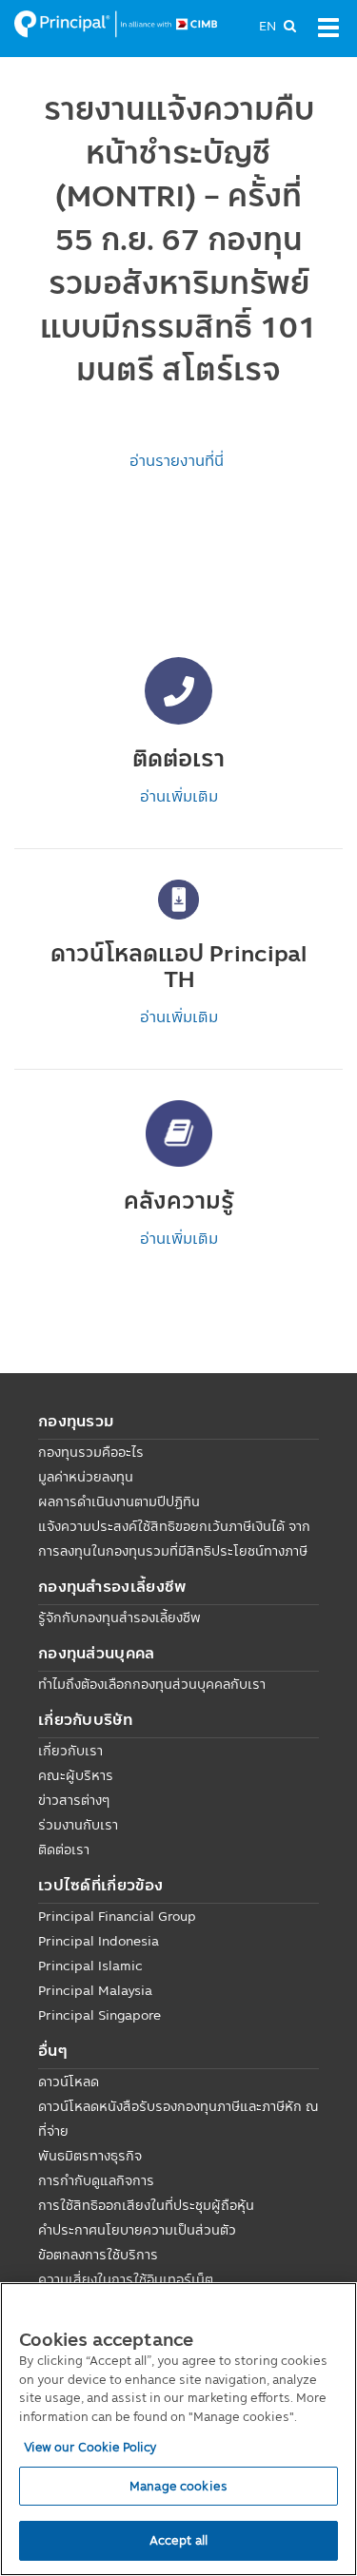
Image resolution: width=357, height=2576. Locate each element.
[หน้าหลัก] (116, 23)
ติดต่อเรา (64, 1850)
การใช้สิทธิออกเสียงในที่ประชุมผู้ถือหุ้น (146, 2205)
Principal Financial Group (117, 1916)
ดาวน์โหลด (69, 2082)
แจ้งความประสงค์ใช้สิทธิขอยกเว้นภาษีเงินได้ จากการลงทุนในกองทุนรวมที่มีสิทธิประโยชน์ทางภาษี (174, 1539)
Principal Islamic (90, 1966)
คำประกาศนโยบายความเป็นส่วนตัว (137, 2230)
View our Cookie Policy (90, 2447)
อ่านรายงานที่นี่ (178, 460)
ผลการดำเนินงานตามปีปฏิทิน (119, 1501)
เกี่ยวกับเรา (70, 1751)
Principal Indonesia (99, 1941)
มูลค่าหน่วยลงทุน (86, 1477)
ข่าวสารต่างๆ (74, 1800)
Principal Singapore (99, 2015)
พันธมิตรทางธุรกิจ (90, 2156)
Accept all (178, 2540)
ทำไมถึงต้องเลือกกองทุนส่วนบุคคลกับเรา (152, 1684)
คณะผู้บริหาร (76, 1775)
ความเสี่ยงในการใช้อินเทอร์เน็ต (126, 2279)
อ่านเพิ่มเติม (179, 796)
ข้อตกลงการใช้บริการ (98, 2255)
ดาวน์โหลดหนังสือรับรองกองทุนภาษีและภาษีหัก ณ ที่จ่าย (178, 2119)
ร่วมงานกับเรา (78, 1825)
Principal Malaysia (95, 1990)
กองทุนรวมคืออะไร (91, 1452)
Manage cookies (178, 2486)
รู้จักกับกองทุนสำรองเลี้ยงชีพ (119, 1617)
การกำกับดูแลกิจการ (96, 2180)
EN (268, 26)
